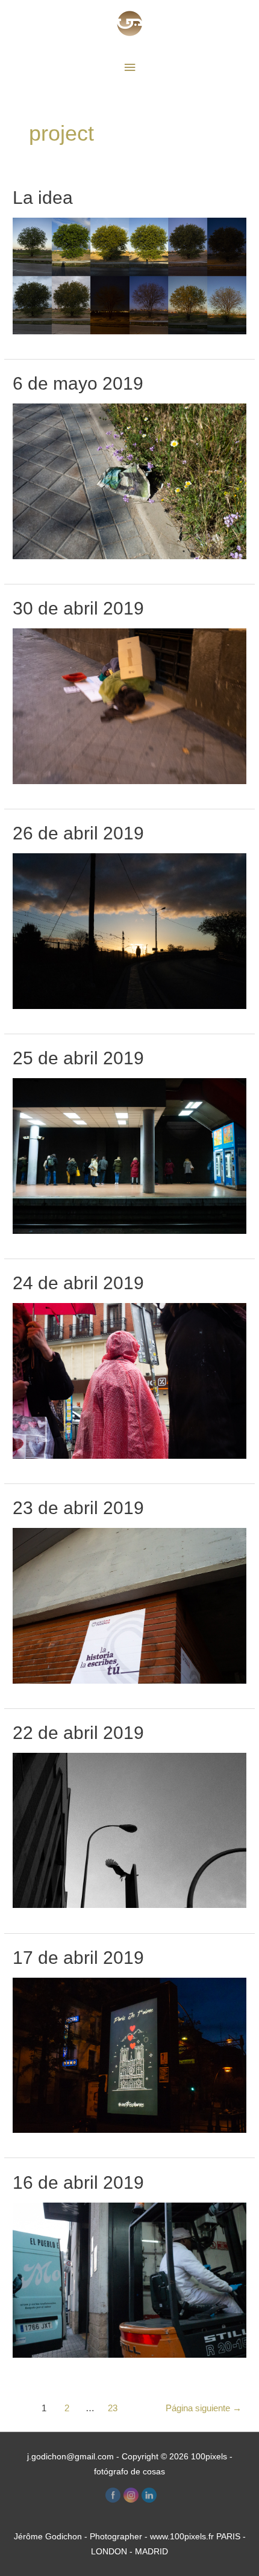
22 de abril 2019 (78, 1733)
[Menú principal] (129, 68)
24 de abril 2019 (78, 1283)
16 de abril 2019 (78, 2182)
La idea (43, 198)
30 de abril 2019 (78, 608)
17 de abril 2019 (78, 1958)
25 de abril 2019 (78, 1058)
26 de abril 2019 (78, 833)
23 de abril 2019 (78, 1508)
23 (113, 2408)
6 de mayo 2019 (78, 383)
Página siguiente (204, 2408)
